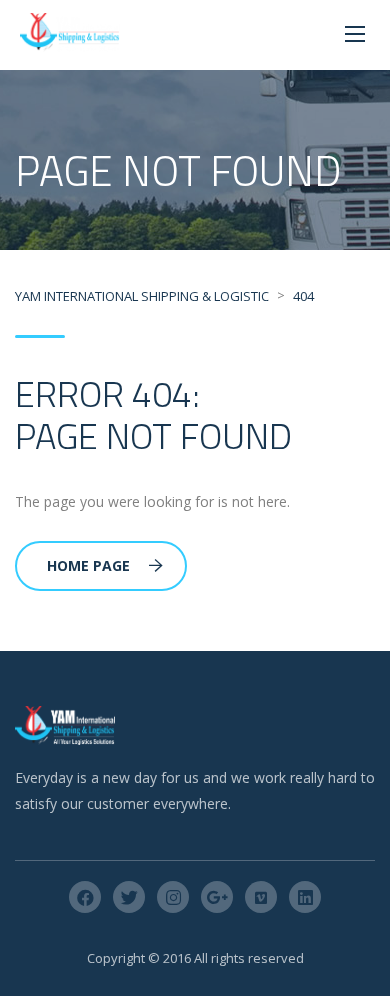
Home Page (88, 565)
